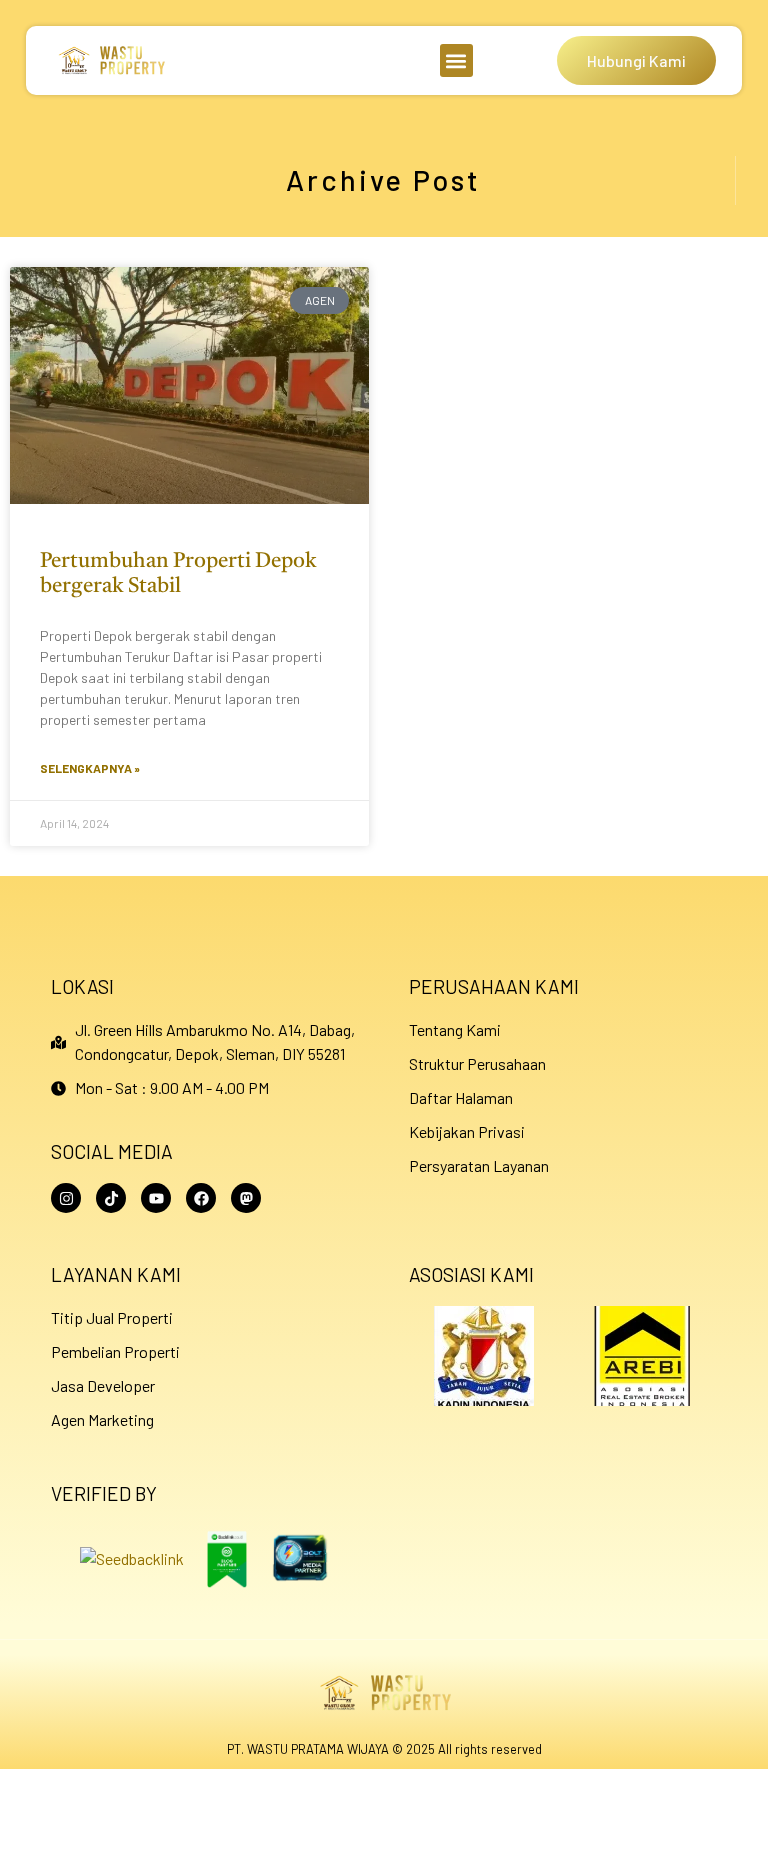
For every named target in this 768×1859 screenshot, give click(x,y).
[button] (456, 60)
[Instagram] (66, 1198)
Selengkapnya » (90, 768)
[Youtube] (156, 1198)
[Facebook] (201, 1198)
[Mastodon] (246, 1198)
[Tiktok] (111, 1198)
